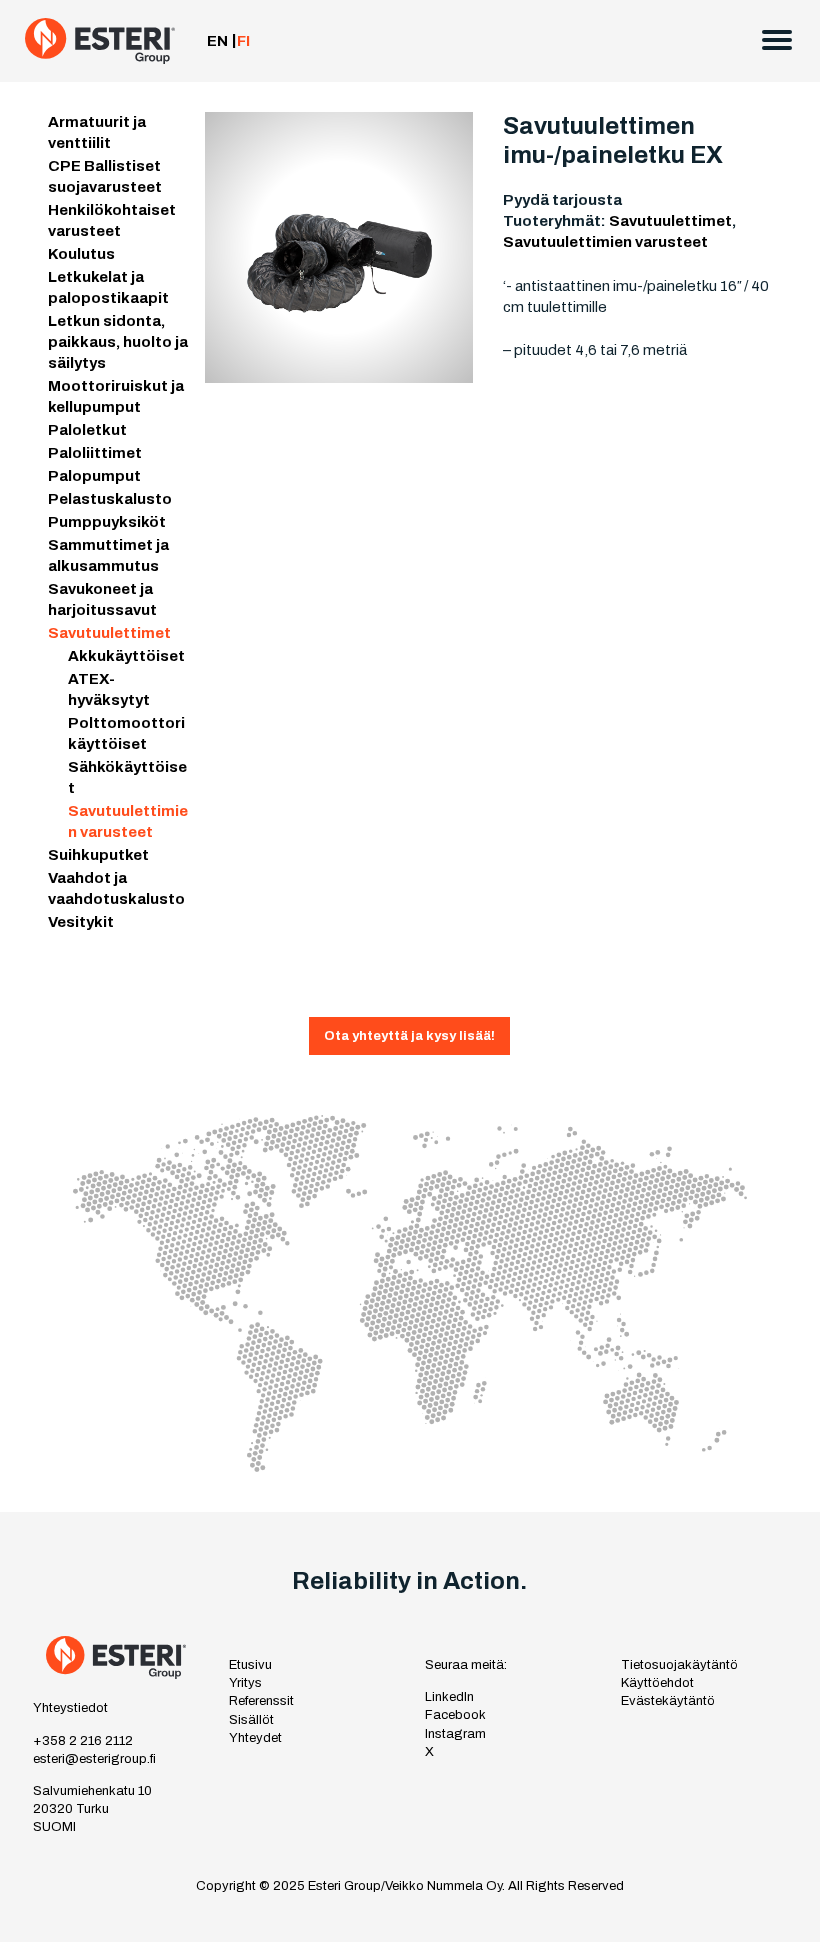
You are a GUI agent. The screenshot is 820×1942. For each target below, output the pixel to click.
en (217, 41)
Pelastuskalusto (110, 499)
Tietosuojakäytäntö (679, 1665)
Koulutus (81, 254)
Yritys (245, 1683)
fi (243, 41)
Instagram (455, 1734)
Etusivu (250, 1665)
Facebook (455, 1715)
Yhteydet (255, 1738)
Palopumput (94, 476)
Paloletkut (87, 430)
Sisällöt (251, 1720)
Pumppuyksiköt (107, 522)
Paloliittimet (95, 453)
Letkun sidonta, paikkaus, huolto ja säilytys (118, 342)
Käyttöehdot (657, 1683)
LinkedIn (449, 1697)
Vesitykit (81, 922)
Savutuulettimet (109, 633)
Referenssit (261, 1701)
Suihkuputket (98, 855)
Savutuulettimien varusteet (605, 242)
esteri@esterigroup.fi (94, 1759)
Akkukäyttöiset (126, 656)
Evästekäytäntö (668, 1701)
